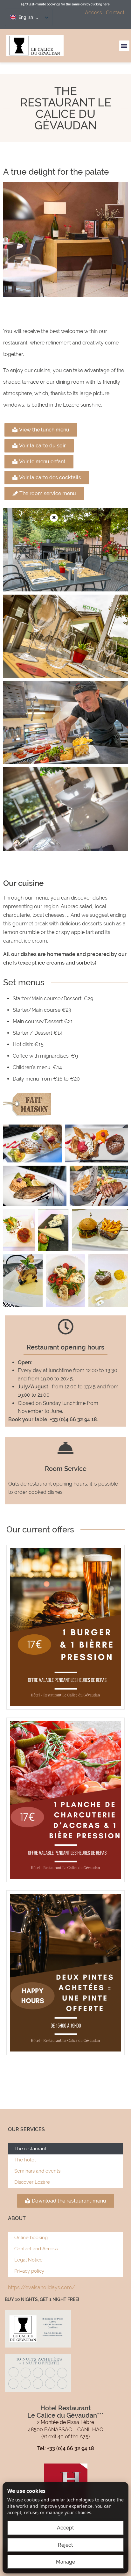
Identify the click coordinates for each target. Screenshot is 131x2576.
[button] (124, 46)
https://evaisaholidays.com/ (41, 2287)
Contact (115, 13)
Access (93, 13)
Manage (65, 2562)
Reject (65, 2545)
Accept (65, 2528)
